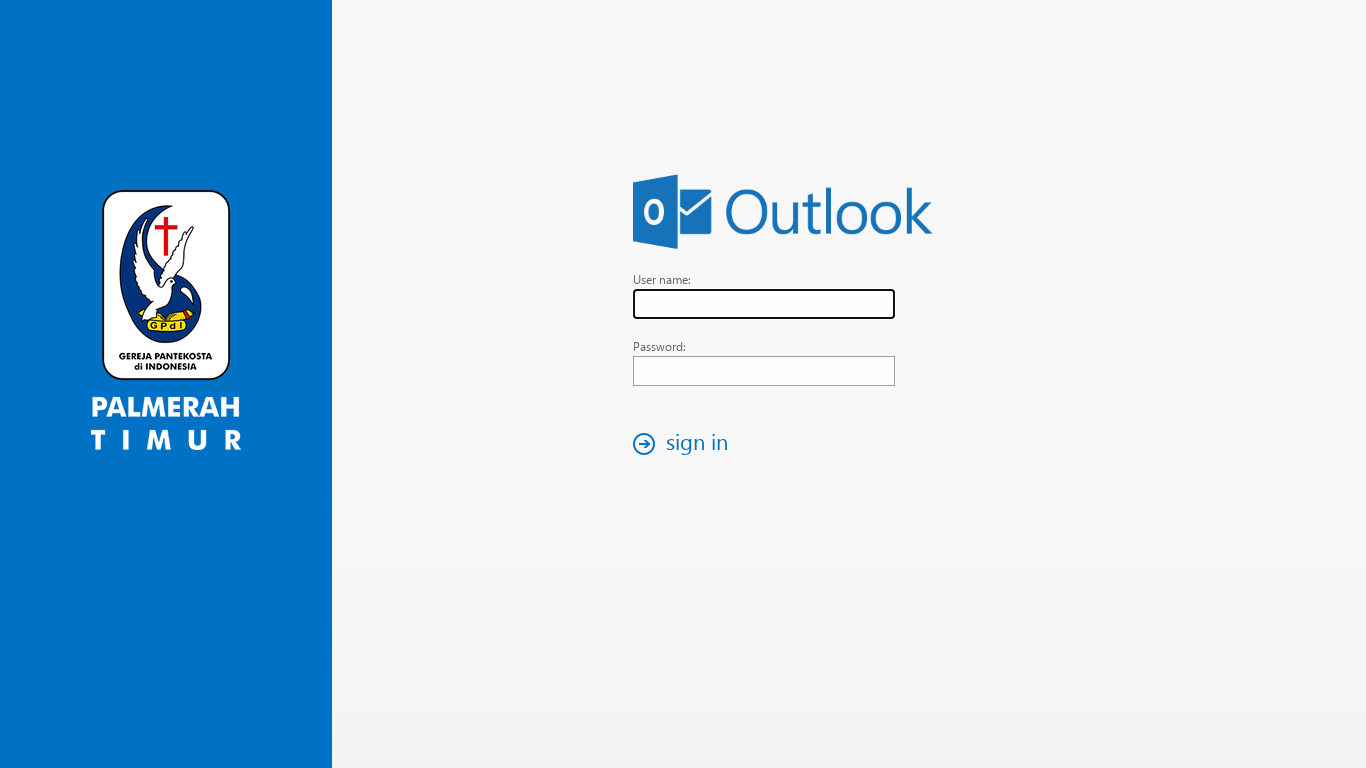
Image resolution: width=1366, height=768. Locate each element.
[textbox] (764, 304)
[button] (686, 443)
